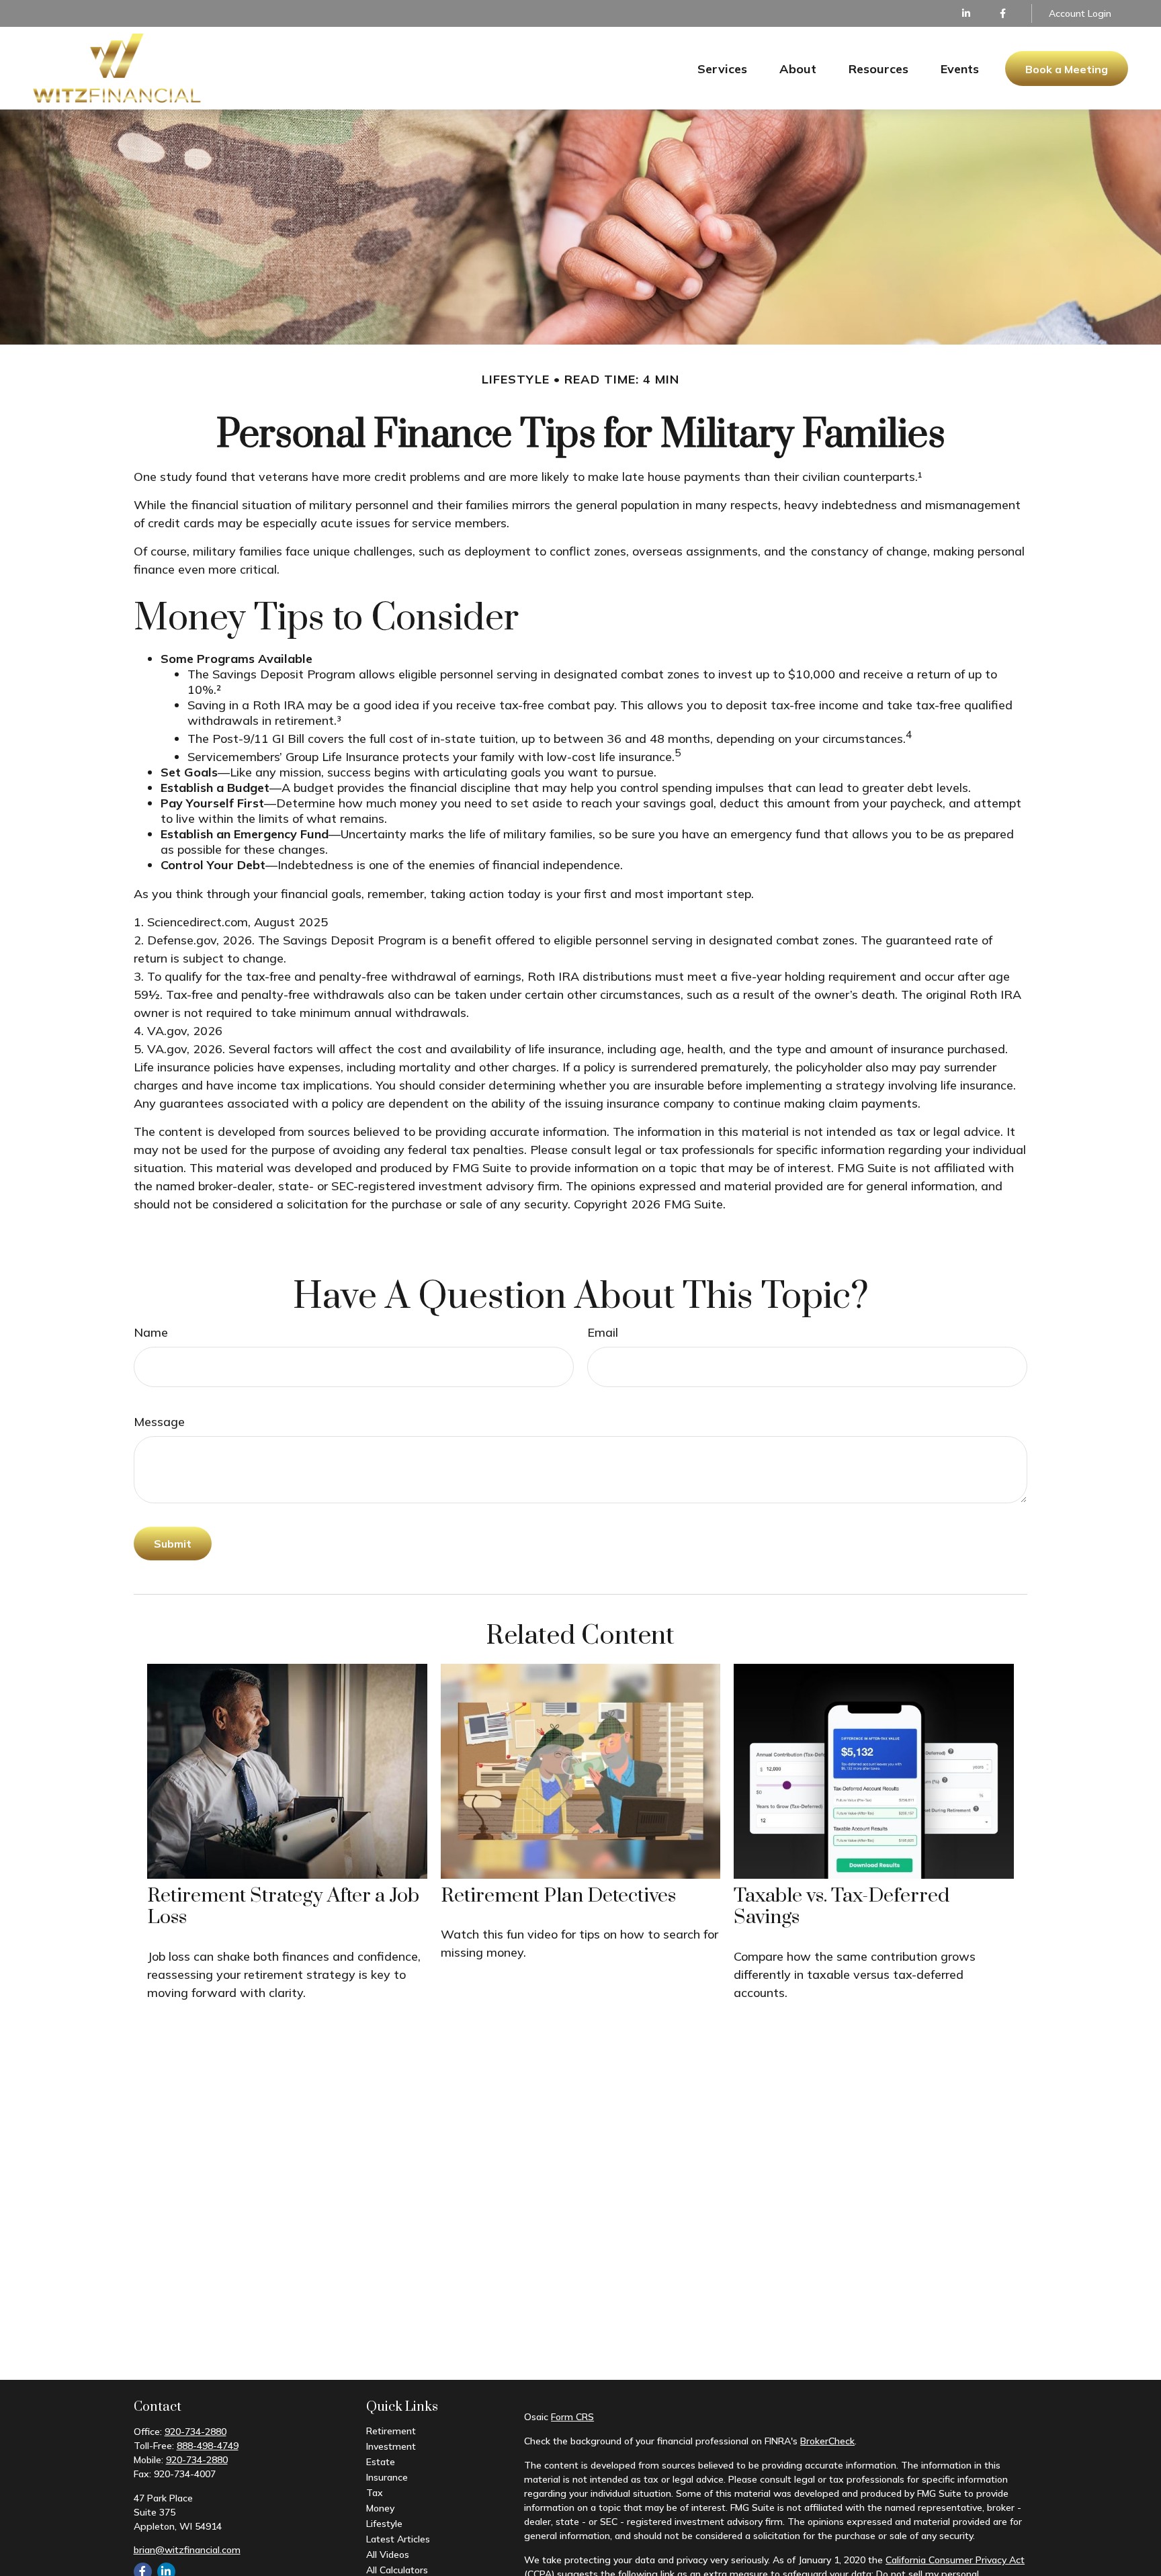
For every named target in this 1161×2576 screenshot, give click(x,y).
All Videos (388, 2555)
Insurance (387, 2477)
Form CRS (572, 2417)
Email (603, 1332)
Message (159, 1422)
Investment (391, 2446)
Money (380, 2508)
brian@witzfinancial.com (187, 2550)
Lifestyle (384, 2524)
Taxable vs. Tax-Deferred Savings (842, 1907)
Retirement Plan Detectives (558, 1896)
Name (151, 1332)
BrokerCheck (827, 2441)
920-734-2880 (196, 2432)
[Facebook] (1003, 13)
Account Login (1080, 13)
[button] (722, 68)
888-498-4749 (208, 2446)
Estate (381, 2462)
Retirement (391, 2431)
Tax (375, 2493)
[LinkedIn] (966, 13)
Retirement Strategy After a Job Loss (283, 1907)
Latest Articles (398, 2539)
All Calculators (397, 2570)
